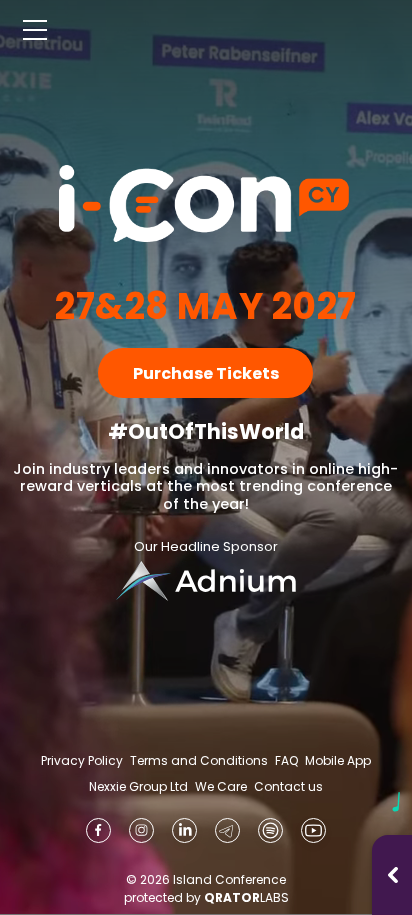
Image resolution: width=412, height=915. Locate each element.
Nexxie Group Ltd (138, 787)
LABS (246, 897)
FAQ (286, 761)
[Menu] (35, 30)
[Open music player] (393, 875)
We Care (221, 787)
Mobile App (338, 761)
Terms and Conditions (199, 761)
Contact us (288, 786)
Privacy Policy (82, 761)
